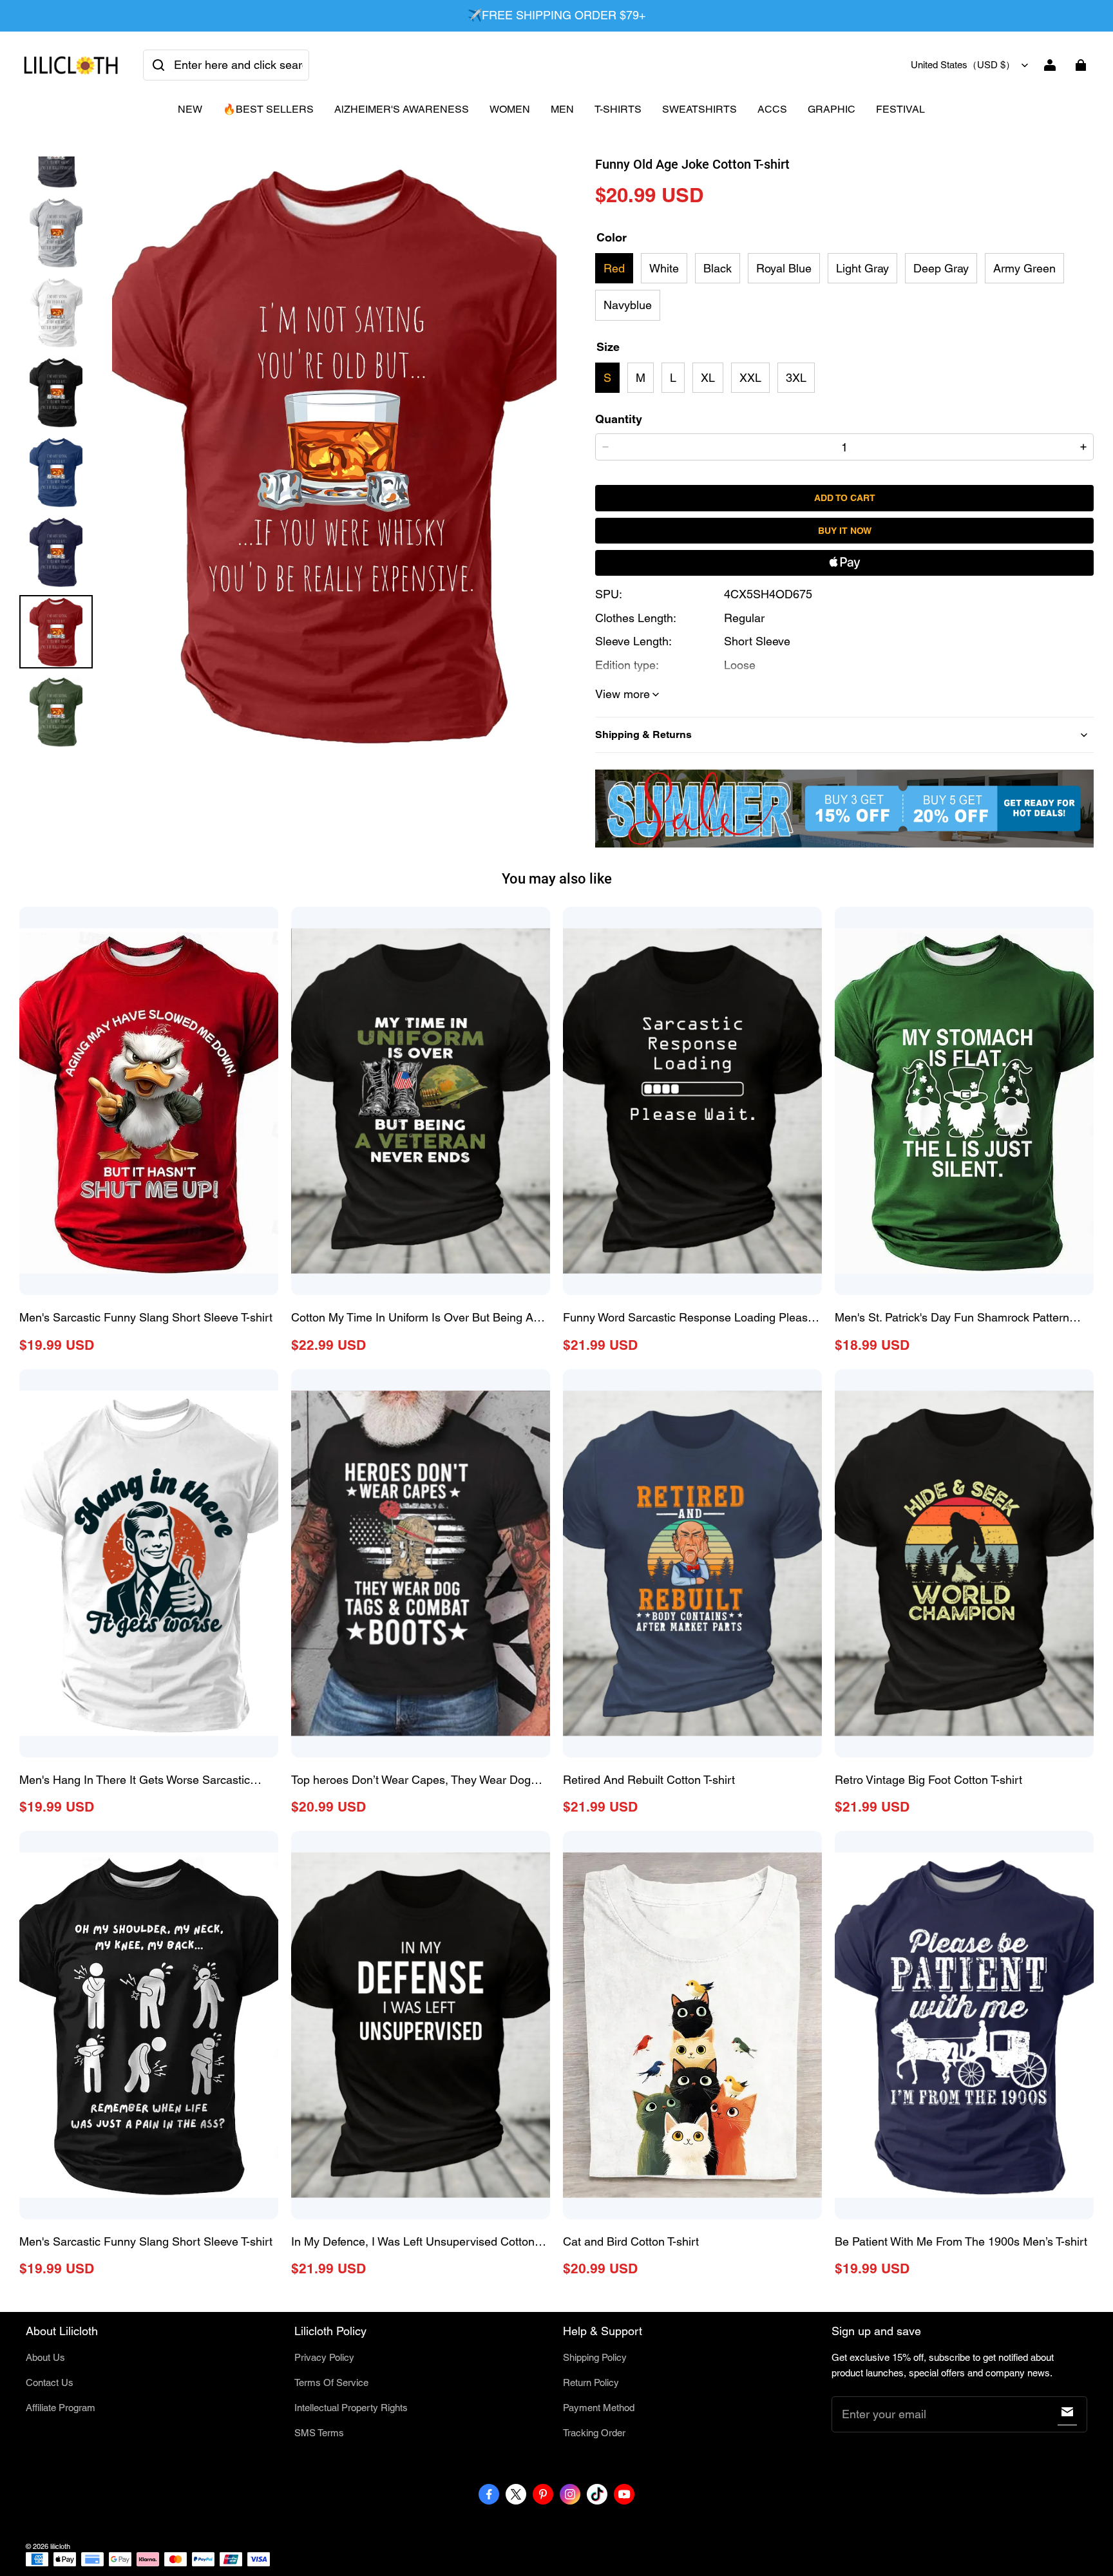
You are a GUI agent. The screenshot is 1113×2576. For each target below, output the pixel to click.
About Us (45, 2357)
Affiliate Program (61, 2408)
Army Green (1024, 268)
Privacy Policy (324, 2357)
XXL (750, 378)
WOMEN (510, 109)
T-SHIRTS (618, 109)
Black (718, 268)
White (664, 268)
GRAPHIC (832, 109)
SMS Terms (319, 2433)
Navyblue (628, 305)
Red (614, 268)
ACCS (772, 109)
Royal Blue (784, 268)
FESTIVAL (900, 109)
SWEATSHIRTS (699, 109)
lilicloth (60, 2546)
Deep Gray (941, 268)
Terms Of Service (331, 2382)
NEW (190, 109)
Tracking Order (594, 2433)
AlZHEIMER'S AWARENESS (402, 109)
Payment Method (599, 2408)
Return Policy (591, 2382)
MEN (562, 109)
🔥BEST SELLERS (268, 109)
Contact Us (50, 2382)
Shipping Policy (595, 2357)
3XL (796, 378)
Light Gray (862, 268)
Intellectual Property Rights (351, 2408)
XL (708, 378)
